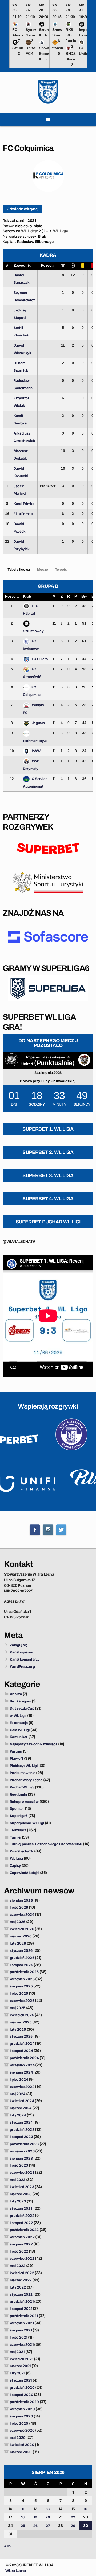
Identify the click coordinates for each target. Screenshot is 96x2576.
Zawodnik (22, 265)
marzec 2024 (21, 2108)
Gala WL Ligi (20, 1730)
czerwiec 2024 (22, 2087)
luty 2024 (18, 2115)
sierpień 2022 (21, 2244)
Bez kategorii (20, 1701)
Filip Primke (23, 514)
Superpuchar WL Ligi (27, 1823)
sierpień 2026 (21, 1900)
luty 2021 (17, 2373)
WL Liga (16, 1858)
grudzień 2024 (22, 2043)
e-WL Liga (18, 1715)
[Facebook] (35, 1530)
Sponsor (17, 1808)
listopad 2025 (21, 1965)
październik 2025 (24, 1972)
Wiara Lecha (16, 2571)
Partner (16, 1751)
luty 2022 (18, 2287)
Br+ (84, 596)
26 (35, 2526)
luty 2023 (18, 2201)
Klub (27, 596)
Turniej (15, 1837)
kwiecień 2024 (22, 2101)
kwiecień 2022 (22, 2273)
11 (23, 2509)
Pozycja (48, 265)
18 (23, 2517)
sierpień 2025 (21, 1986)
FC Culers (40, 659)
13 (48, 2509)
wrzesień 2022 (22, 2237)
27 (48, 2526)
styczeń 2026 (21, 1950)
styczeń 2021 (21, 2380)
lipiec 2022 (19, 2251)
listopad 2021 (21, 2309)
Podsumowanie (23, 1773)
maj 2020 (18, 2437)
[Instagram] (48, 1530)
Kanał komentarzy (25, 1659)
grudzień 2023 (22, 2129)
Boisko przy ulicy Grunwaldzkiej (48, 1081)
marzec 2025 (21, 2022)
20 (48, 2517)
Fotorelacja (19, 1723)
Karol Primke (24, 504)
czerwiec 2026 (22, 1914)
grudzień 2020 (22, 2387)
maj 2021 (17, 2352)
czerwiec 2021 (22, 2344)
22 (73, 2517)
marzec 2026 (21, 1936)
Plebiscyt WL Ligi (24, 1766)
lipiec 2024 (19, 2079)
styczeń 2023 (21, 2208)
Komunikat (19, 1737)
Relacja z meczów (24, 1802)
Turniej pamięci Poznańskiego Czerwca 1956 (46, 1844)
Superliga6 (19, 1816)
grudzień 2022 (22, 2216)
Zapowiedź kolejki (25, 1873)
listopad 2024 (21, 2051)
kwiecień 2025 (22, 2015)
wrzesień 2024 (22, 2065)
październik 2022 (24, 2230)
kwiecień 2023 (22, 2187)
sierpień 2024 (21, 2072)
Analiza (16, 1694)
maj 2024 (18, 2094)
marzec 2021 (20, 2366)
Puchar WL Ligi (22, 1787)
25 (23, 2526)
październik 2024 (24, 2058)
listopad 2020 (21, 2395)
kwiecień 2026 (22, 1929)
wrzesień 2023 (22, 2151)
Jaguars (38, 723)
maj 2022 (18, 2266)
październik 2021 (24, 2316)
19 (35, 2517)
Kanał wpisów (21, 1652)
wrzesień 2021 (22, 2323)
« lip (7, 2546)
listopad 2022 (21, 2223)
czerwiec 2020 (22, 2430)
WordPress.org (22, 1666)
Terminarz (18, 1830)
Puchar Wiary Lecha (26, 1780)
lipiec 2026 (19, 1907)
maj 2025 (18, 2008)
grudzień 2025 (22, 1958)
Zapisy (15, 1865)
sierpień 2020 (21, 2416)
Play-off (17, 1758)
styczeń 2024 (21, 2122)
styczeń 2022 (21, 2294)
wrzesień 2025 (22, 1979)
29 (73, 2526)
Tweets (61, 569)
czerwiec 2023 (22, 2172)
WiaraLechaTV (22, 1851)
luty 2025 (18, 2029)
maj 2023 (18, 2180)
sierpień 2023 (21, 2158)
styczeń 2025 (21, 2036)
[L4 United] (84, 1060)
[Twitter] (61, 1530)
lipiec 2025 (19, 1993)
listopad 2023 (21, 2137)
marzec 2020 (21, 2452)
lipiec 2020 (19, 2423)
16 (85, 2509)
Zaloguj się (19, 1645)
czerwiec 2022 (22, 2258)
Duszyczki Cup (22, 1708)
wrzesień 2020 (22, 2409)
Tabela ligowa (19, 569)
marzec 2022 (21, 2280)
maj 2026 (18, 1922)
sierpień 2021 (21, 2330)
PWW (36, 751)
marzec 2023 (21, 2194)
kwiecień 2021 (21, 2359)
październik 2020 (24, 2402)
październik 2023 (24, 2144)
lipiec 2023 (19, 2165)
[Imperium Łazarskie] (12, 1060)
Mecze (43, 569)
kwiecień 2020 (22, 2445)
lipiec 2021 (19, 2337)
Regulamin (18, 1794)
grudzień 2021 (22, 2301)
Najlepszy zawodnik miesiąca (34, 1744)
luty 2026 (18, 1943)
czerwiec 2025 (22, 2001)
